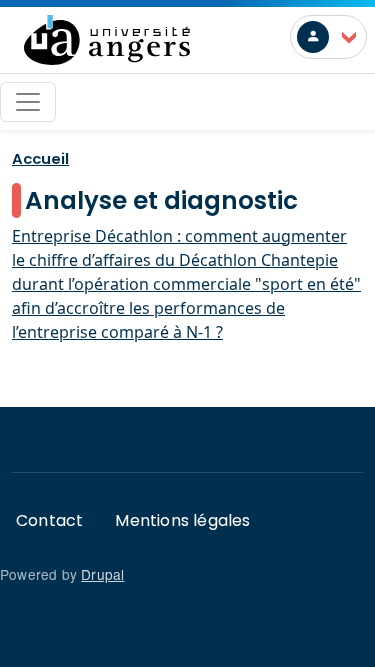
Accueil (40, 158)
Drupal (102, 574)
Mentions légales (182, 520)
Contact (49, 520)
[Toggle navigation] (28, 102)
